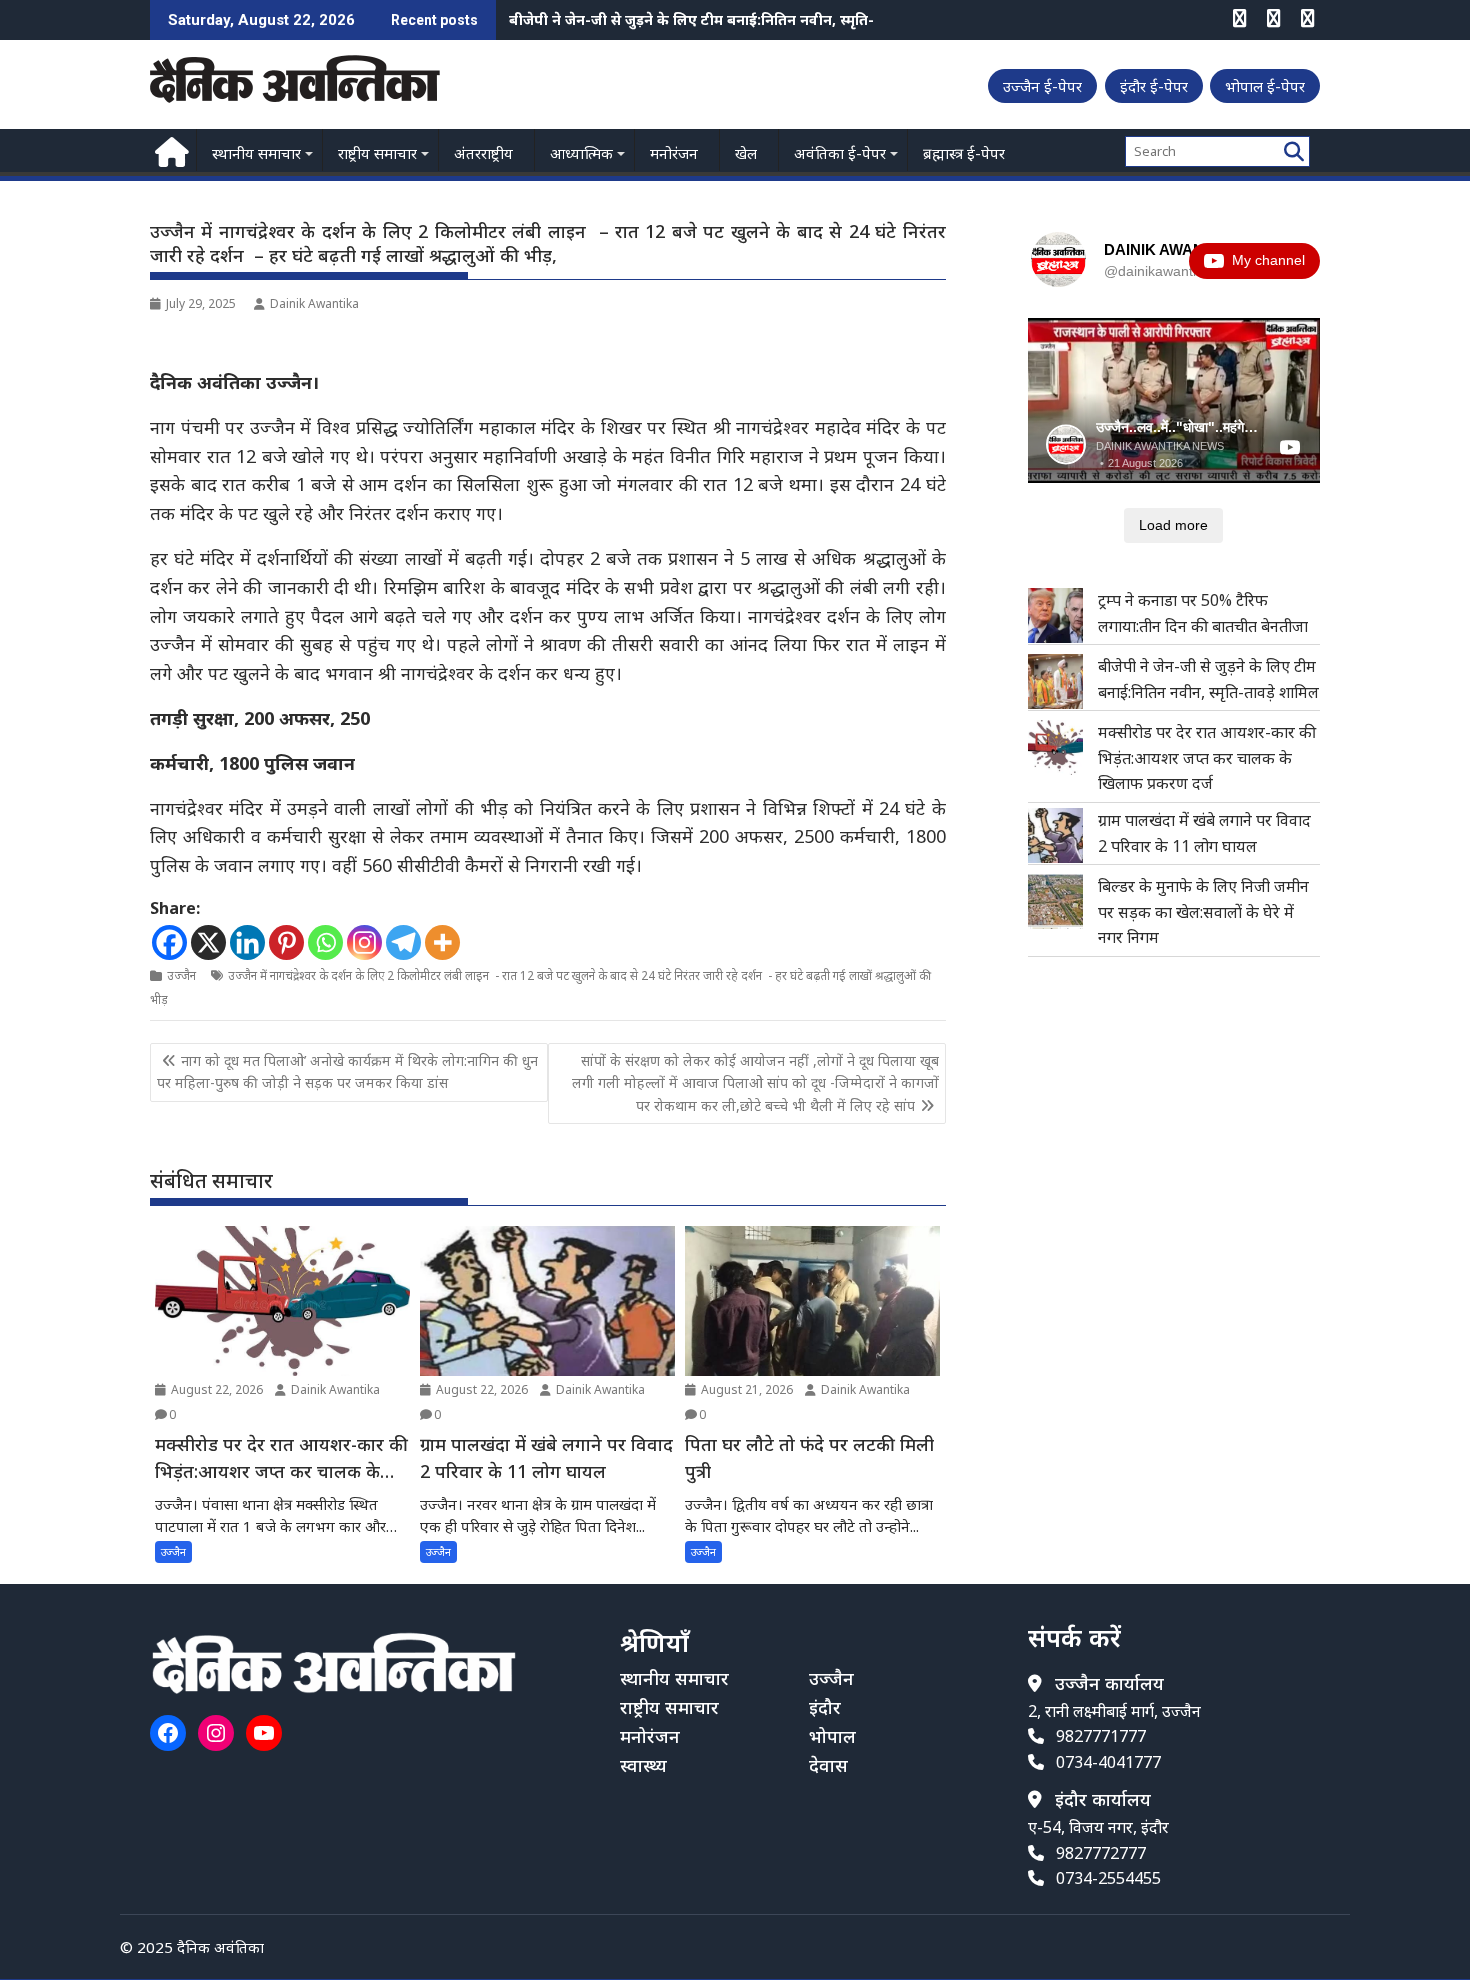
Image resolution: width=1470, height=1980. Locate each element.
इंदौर (825, 1707)
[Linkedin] (247, 942)
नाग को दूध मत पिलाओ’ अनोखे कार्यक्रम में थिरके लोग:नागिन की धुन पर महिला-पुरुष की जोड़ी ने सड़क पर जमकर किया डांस (347, 1071)
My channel (1268, 260)
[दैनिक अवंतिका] (169, 149)
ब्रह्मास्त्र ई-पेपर (964, 153)
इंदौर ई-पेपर (1154, 86)
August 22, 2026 (215, 1389)
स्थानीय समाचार (256, 153)
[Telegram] (403, 942)
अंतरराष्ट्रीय (483, 153)
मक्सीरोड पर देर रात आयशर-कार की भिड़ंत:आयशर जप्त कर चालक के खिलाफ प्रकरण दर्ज (762, 19)
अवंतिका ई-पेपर (840, 153)
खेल (746, 153)
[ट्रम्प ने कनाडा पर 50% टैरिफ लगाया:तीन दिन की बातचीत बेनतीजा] (1055, 615)
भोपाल (832, 1736)
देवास (828, 1765)
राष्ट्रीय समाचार (377, 153)
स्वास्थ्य (643, 1765)
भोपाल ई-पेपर (1265, 86)
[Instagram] (364, 942)
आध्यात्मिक (581, 153)
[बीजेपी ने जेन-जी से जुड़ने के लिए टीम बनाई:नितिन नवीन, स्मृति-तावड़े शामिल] (1055, 681)
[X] (208, 942)
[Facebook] (169, 942)
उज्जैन (181, 975)
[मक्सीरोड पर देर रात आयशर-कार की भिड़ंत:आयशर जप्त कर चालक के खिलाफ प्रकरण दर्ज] (1055, 747)
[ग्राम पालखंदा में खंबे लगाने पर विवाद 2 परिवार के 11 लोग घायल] (1055, 835)
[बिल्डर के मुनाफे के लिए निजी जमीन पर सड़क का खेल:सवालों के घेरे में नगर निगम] (1055, 901)
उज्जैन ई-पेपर (1042, 86)
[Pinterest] (286, 942)
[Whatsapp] (325, 942)
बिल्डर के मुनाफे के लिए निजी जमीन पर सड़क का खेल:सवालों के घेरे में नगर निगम (1203, 911)
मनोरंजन (674, 153)
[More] (442, 942)
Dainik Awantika (314, 303)
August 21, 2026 (745, 1389)
